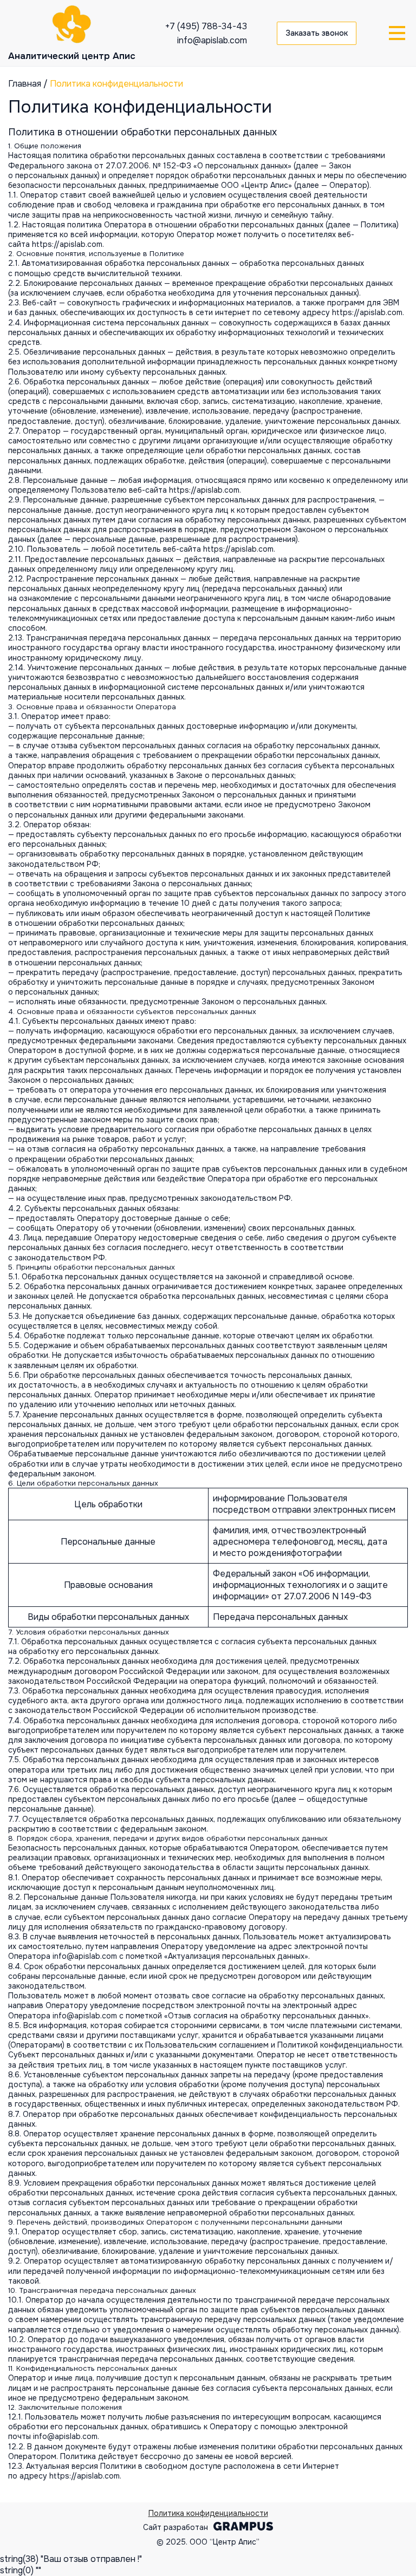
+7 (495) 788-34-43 (206, 26)
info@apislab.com (212, 40)
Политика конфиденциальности (208, 2513)
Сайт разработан (175, 2527)
